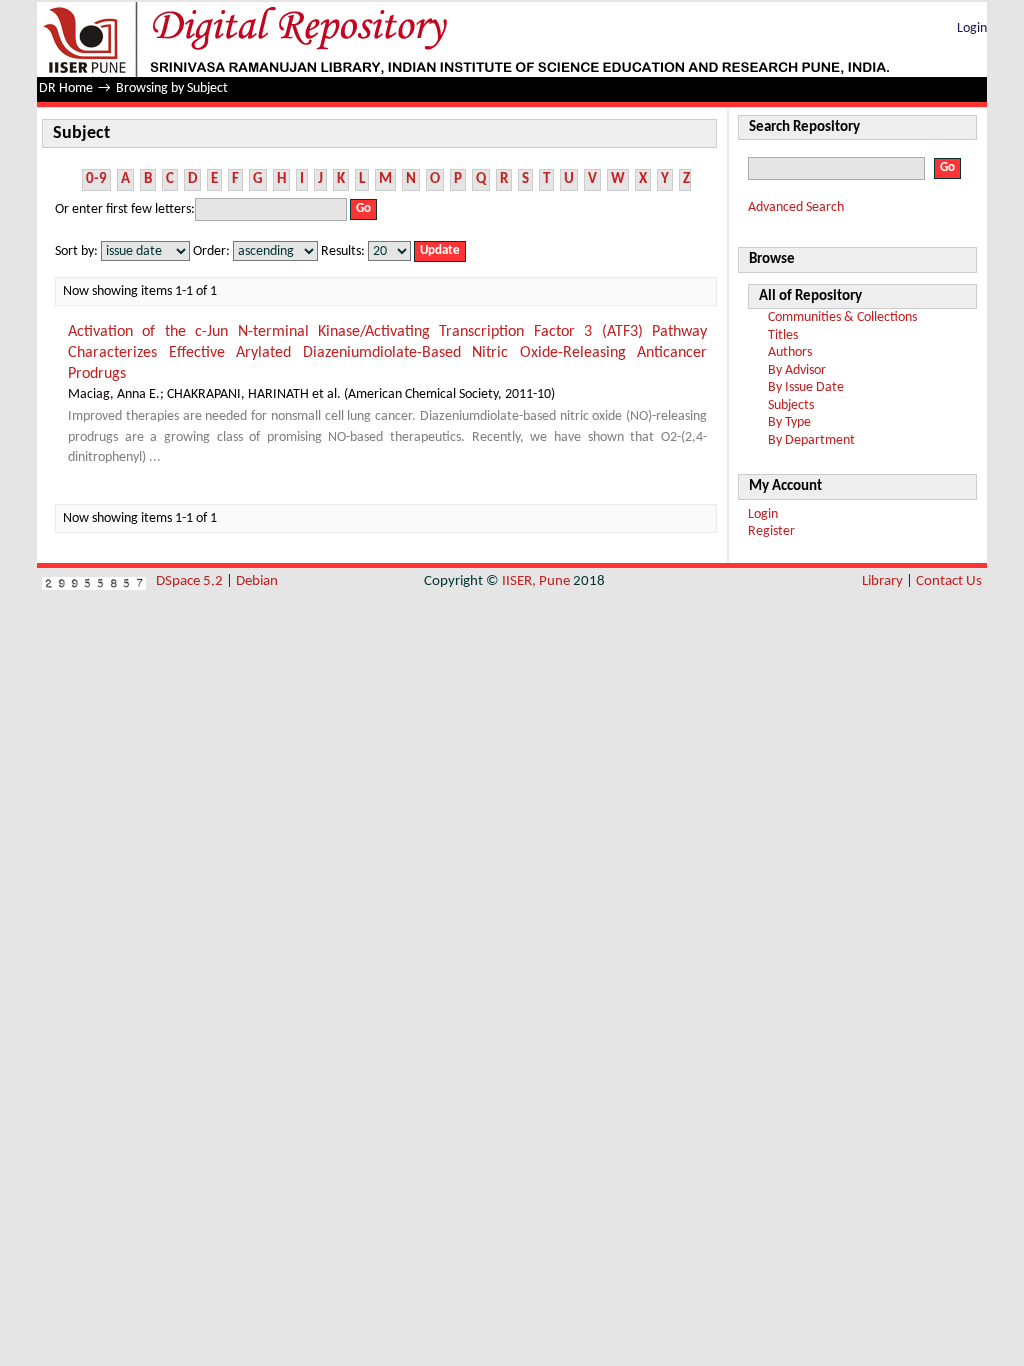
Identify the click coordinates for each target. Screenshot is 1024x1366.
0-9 (96, 179)
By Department (811, 440)
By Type (789, 422)
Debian (257, 581)
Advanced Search (796, 207)
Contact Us (949, 581)
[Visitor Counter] (94, 581)
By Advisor (797, 370)
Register (771, 531)
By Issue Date (806, 387)
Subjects (791, 405)
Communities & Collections (842, 317)
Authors (790, 352)
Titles (783, 335)
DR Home (66, 88)
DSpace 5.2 (191, 581)
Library (882, 581)
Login (972, 28)
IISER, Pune (536, 581)
